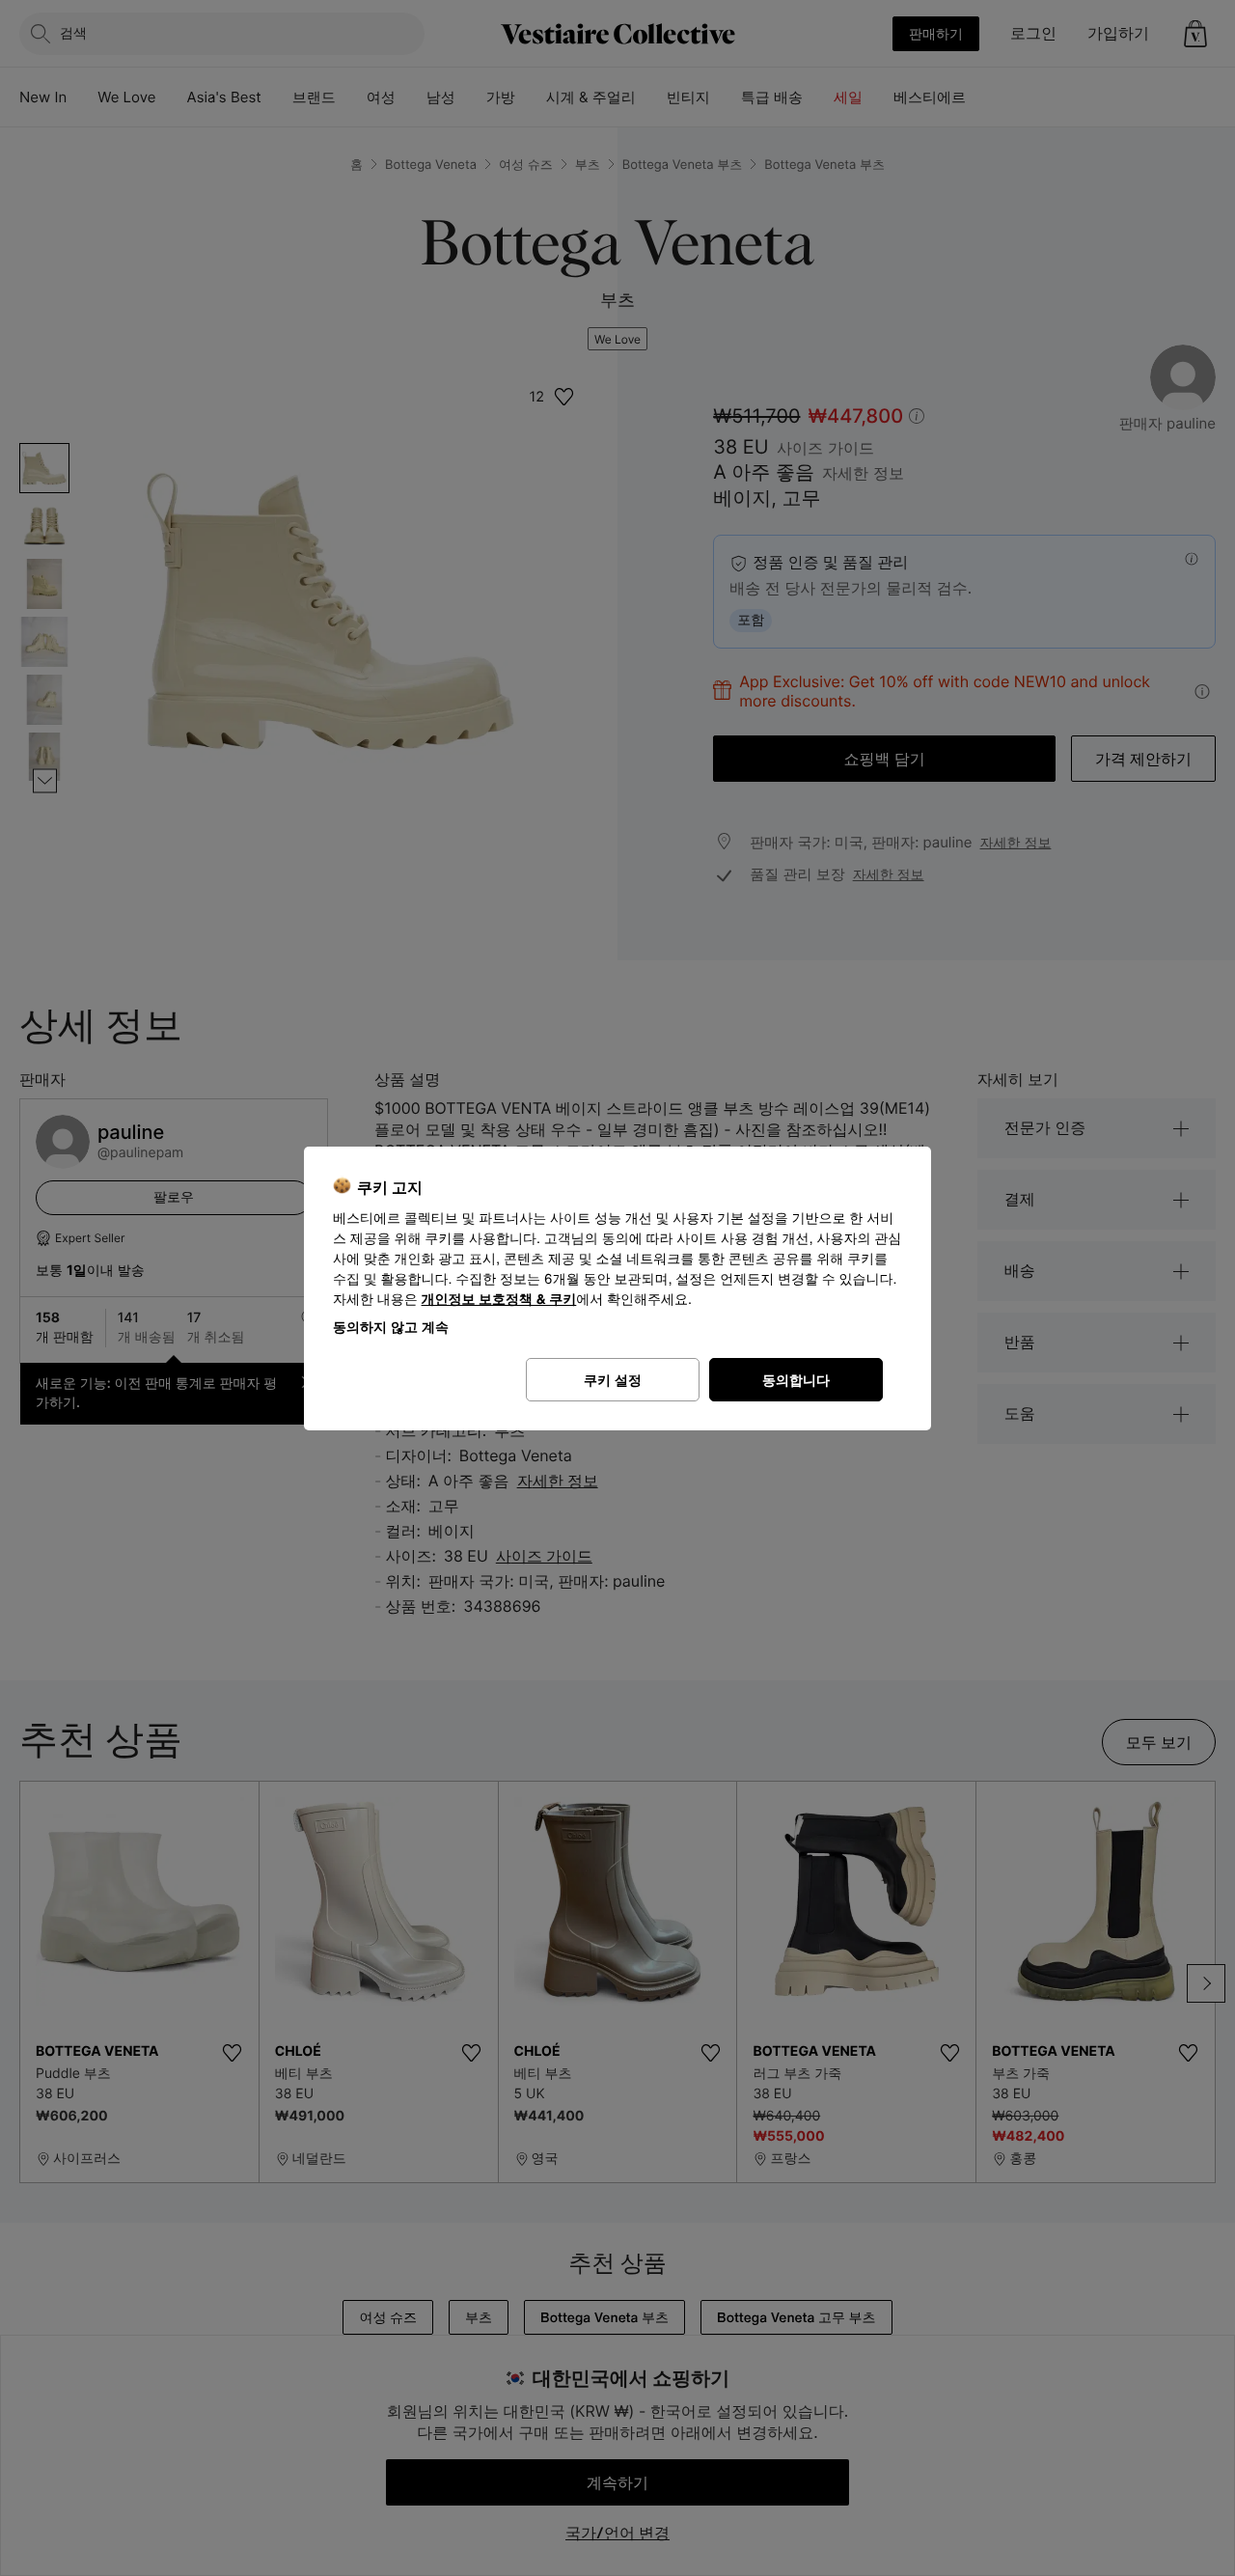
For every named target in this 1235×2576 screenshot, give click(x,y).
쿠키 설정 (613, 1380)
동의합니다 (796, 1380)
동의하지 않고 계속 (391, 1327)
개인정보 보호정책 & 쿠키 (499, 1300)
